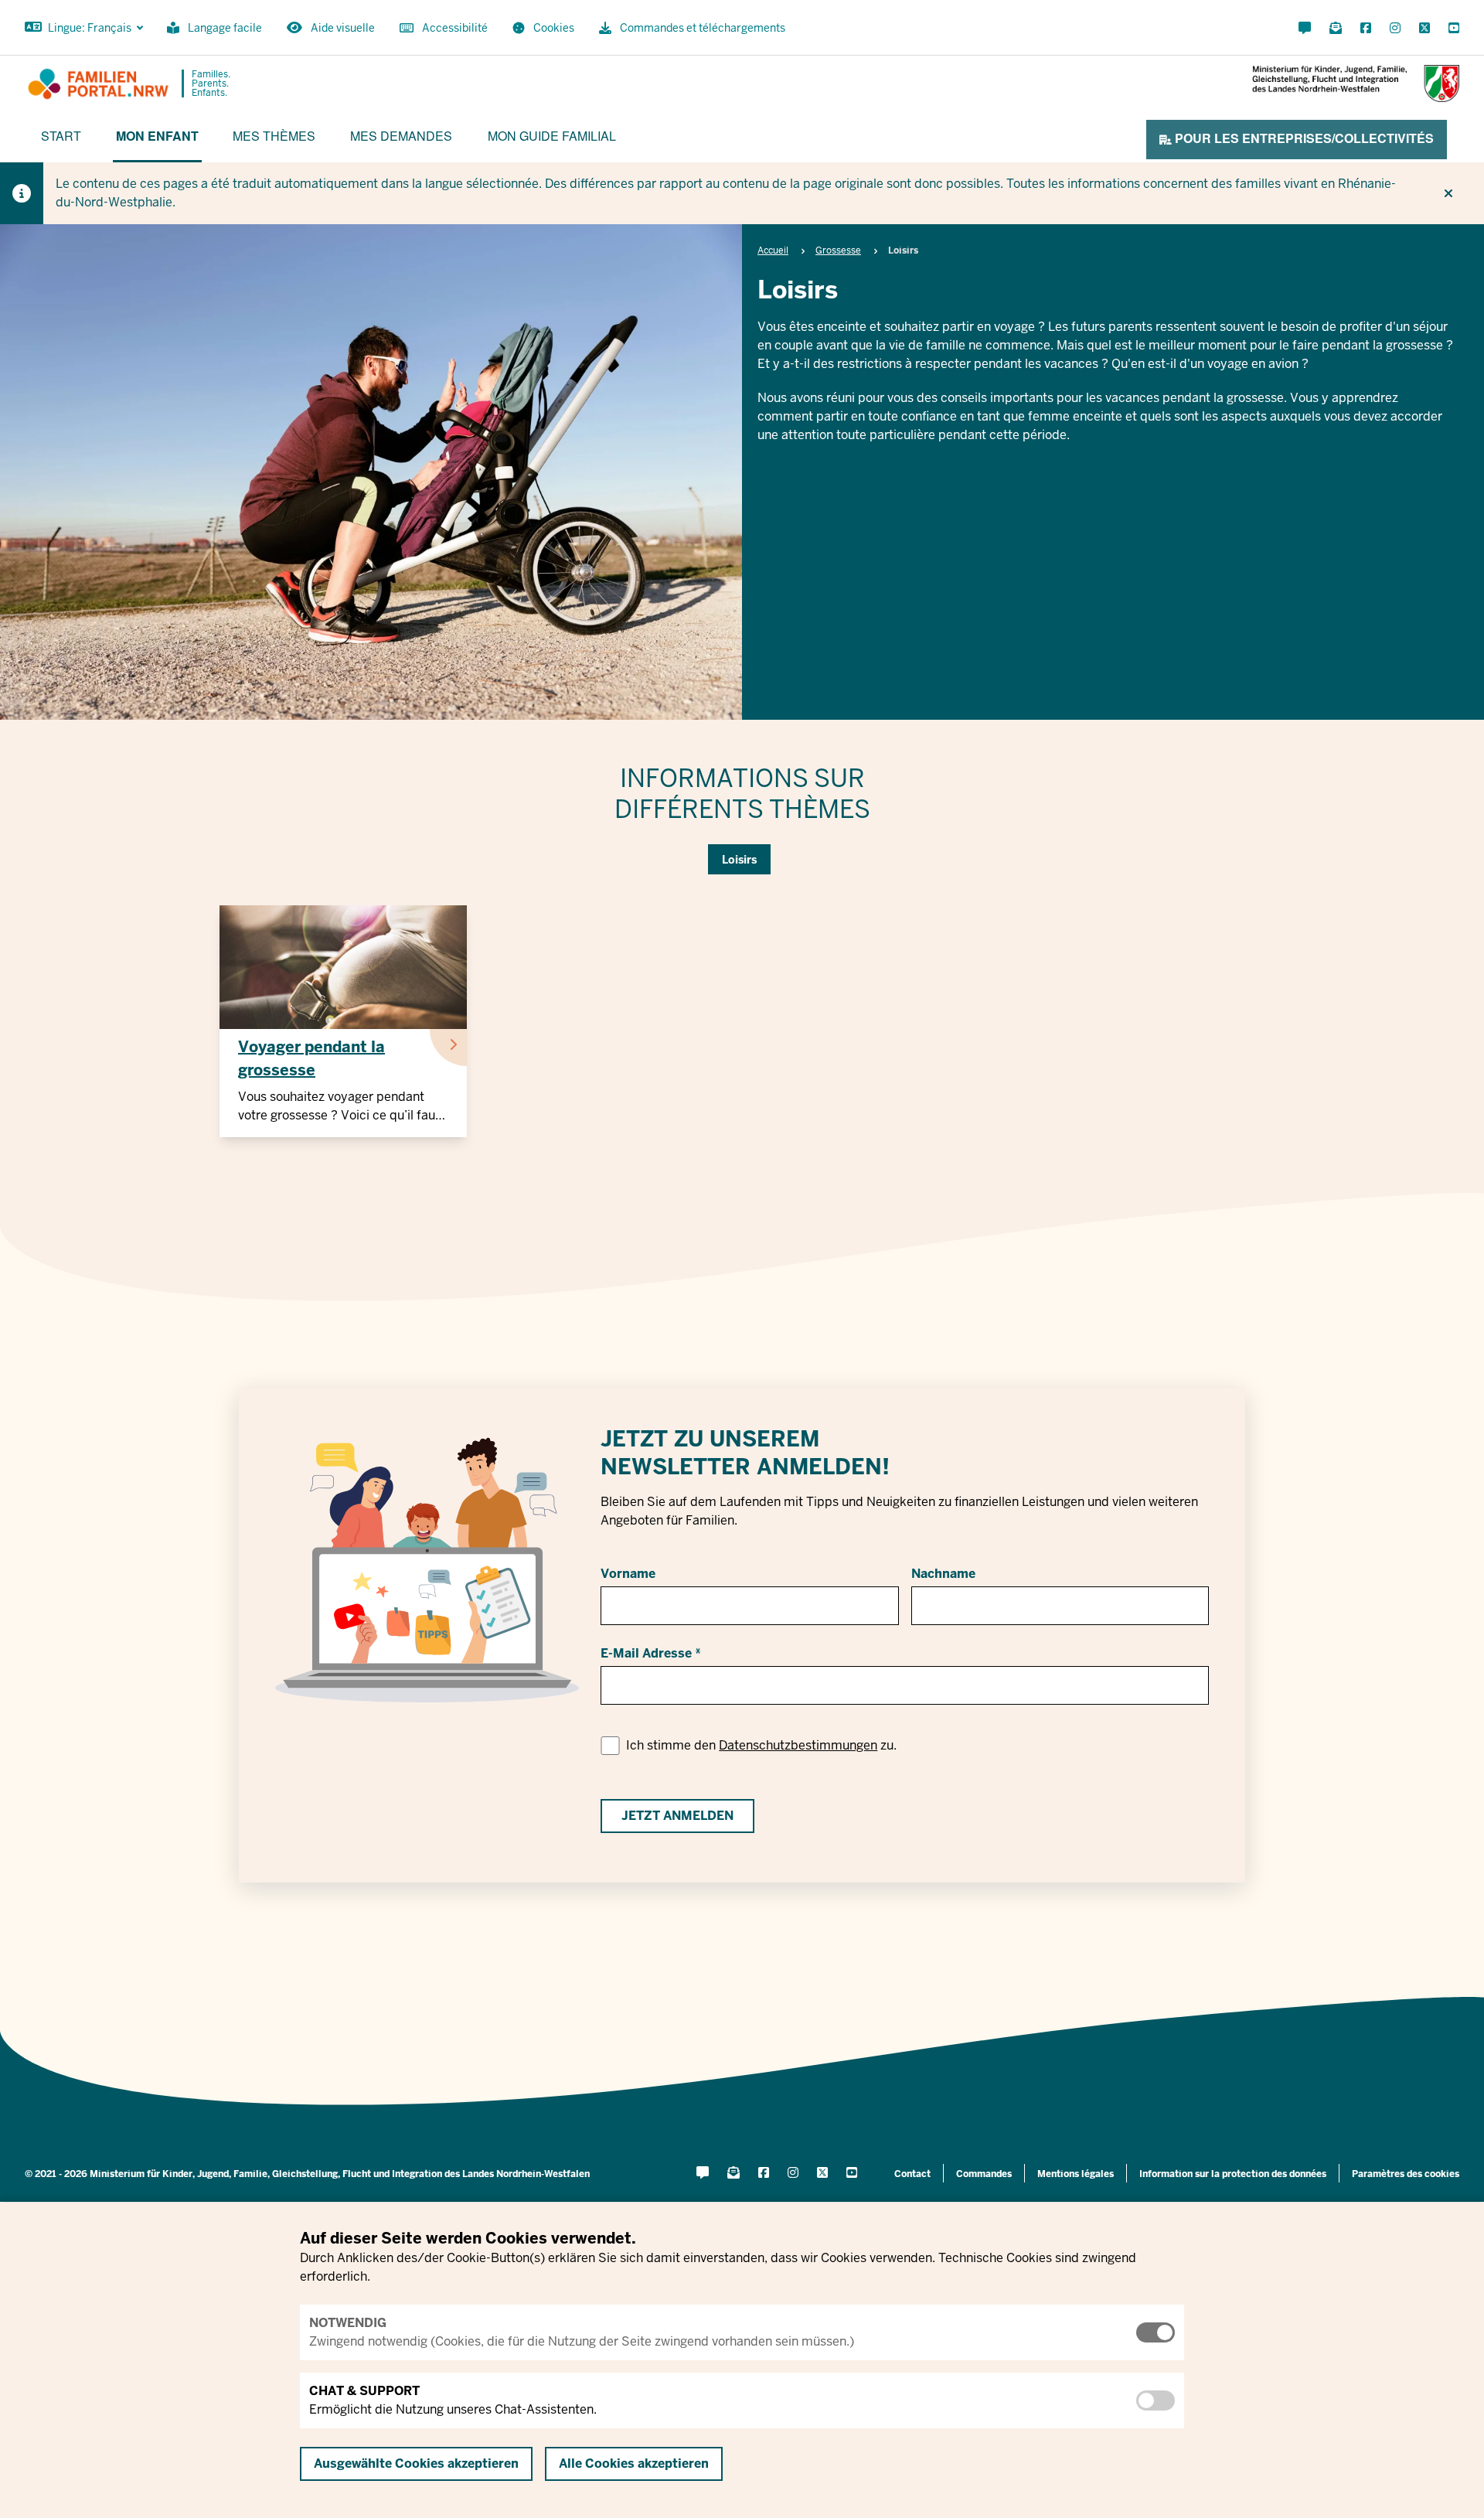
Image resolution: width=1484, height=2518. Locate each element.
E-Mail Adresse (646, 1653)
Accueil (773, 250)
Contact (912, 2174)
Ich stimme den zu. (761, 1745)
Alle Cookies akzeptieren (634, 2463)
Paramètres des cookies (1406, 2174)
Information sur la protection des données (1233, 2174)
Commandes (984, 2174)
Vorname (628, 1574)
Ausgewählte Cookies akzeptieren (416, 2463)
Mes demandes (401, 136)
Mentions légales (1076, 2174)
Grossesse (838, 250)
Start (61, 136)
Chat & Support (364, 2391)
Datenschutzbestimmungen (798, 1745)
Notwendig (348, 2323)
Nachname (943, 1574)
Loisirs (739, 860)
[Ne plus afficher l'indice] (1448, 193)
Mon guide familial (552, 136)
